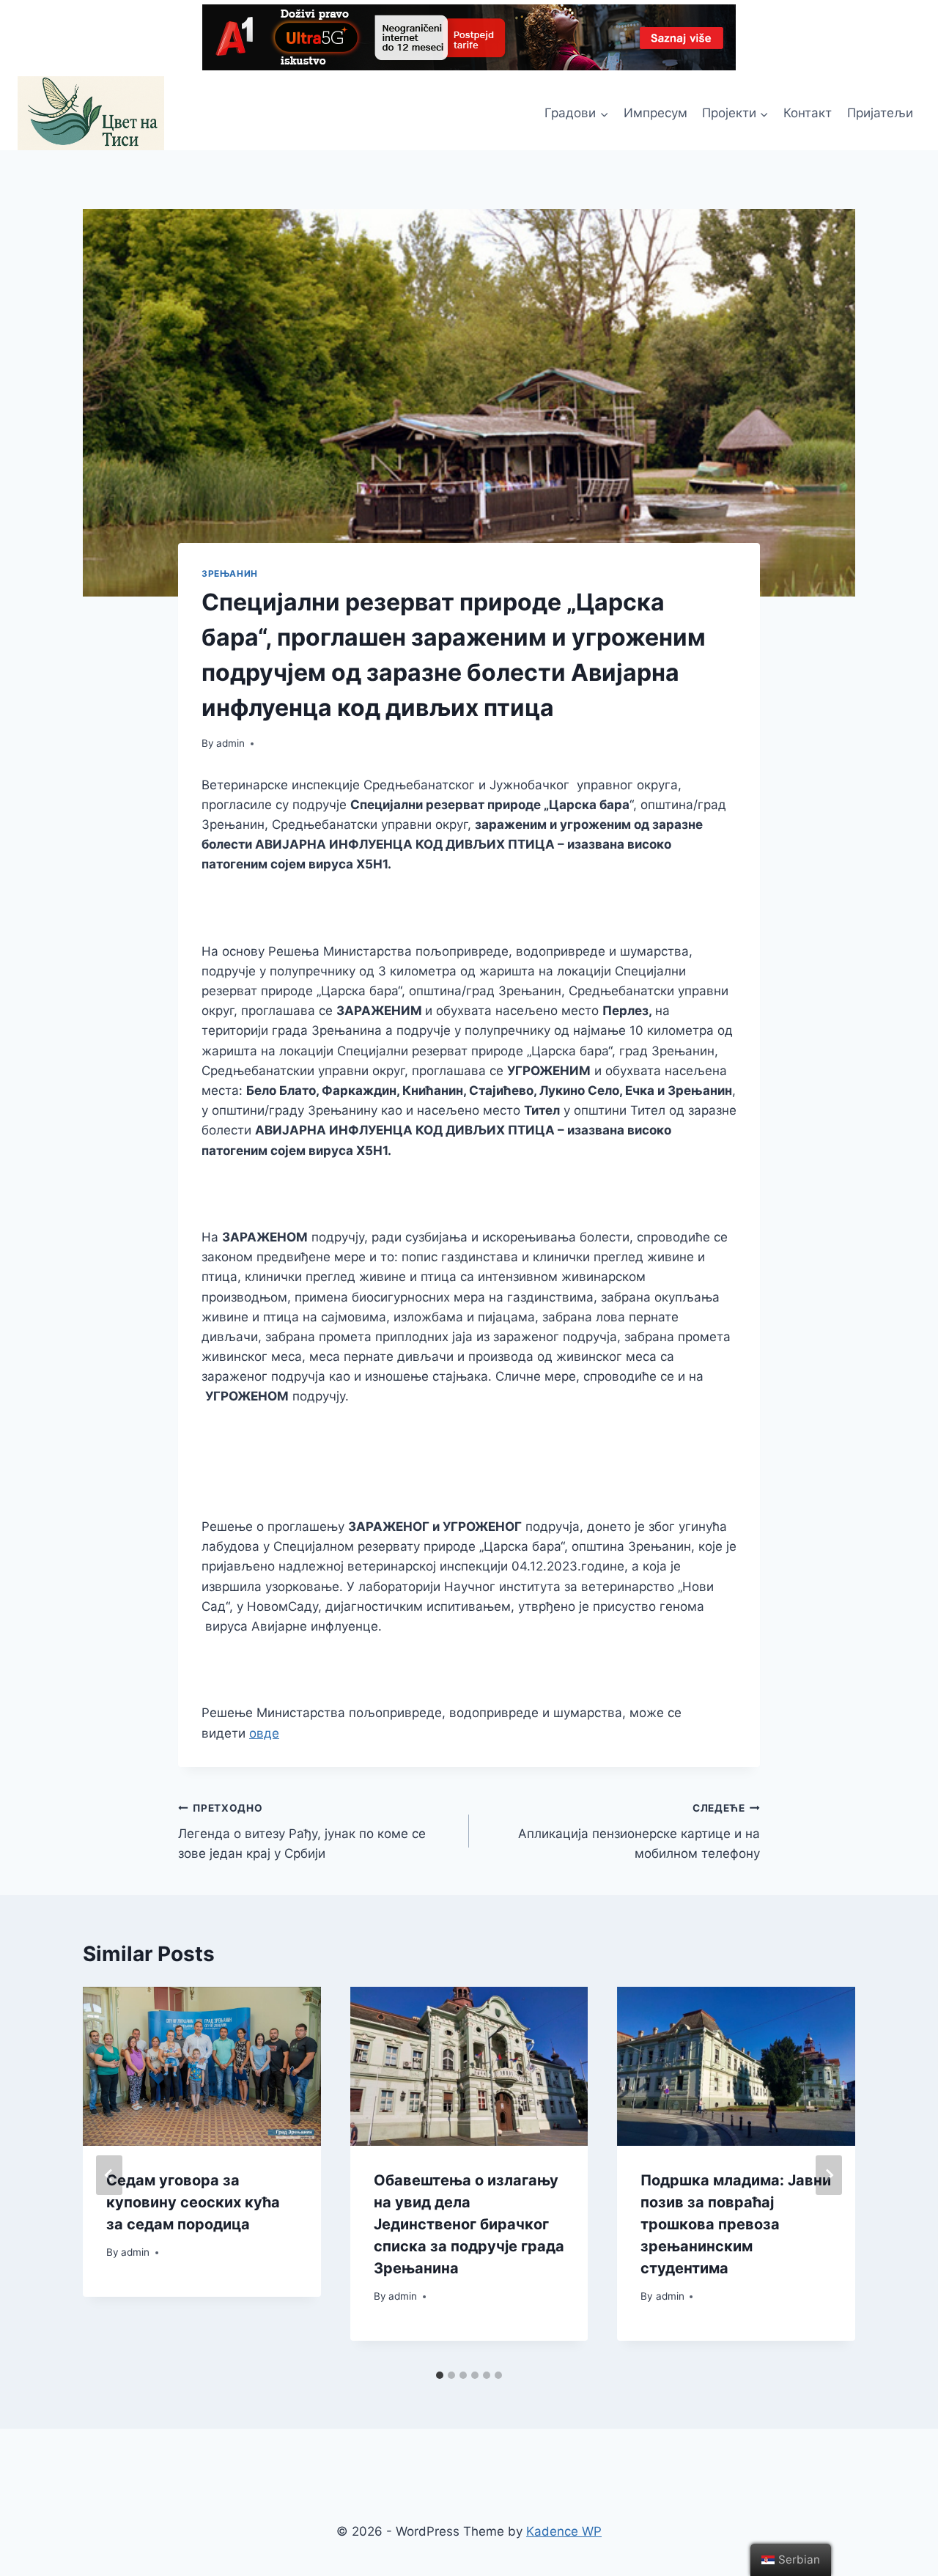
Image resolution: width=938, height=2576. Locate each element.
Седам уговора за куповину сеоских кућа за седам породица (193, 2202)
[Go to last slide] (109, 2175)
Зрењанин (230, 573)
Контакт (808, 113)
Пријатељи (880, 113)
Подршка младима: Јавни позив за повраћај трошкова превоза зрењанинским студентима (736, 2224)
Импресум (656, 113)
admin (230, 743)
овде (264, 1733)
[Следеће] (829, 2175)
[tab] (440, 2375)
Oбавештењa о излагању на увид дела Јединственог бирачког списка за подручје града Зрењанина (469, 2224)
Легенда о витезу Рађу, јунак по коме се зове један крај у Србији (302, 1831)
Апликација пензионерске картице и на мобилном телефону (639, 1831)
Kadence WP (564, 2531)
